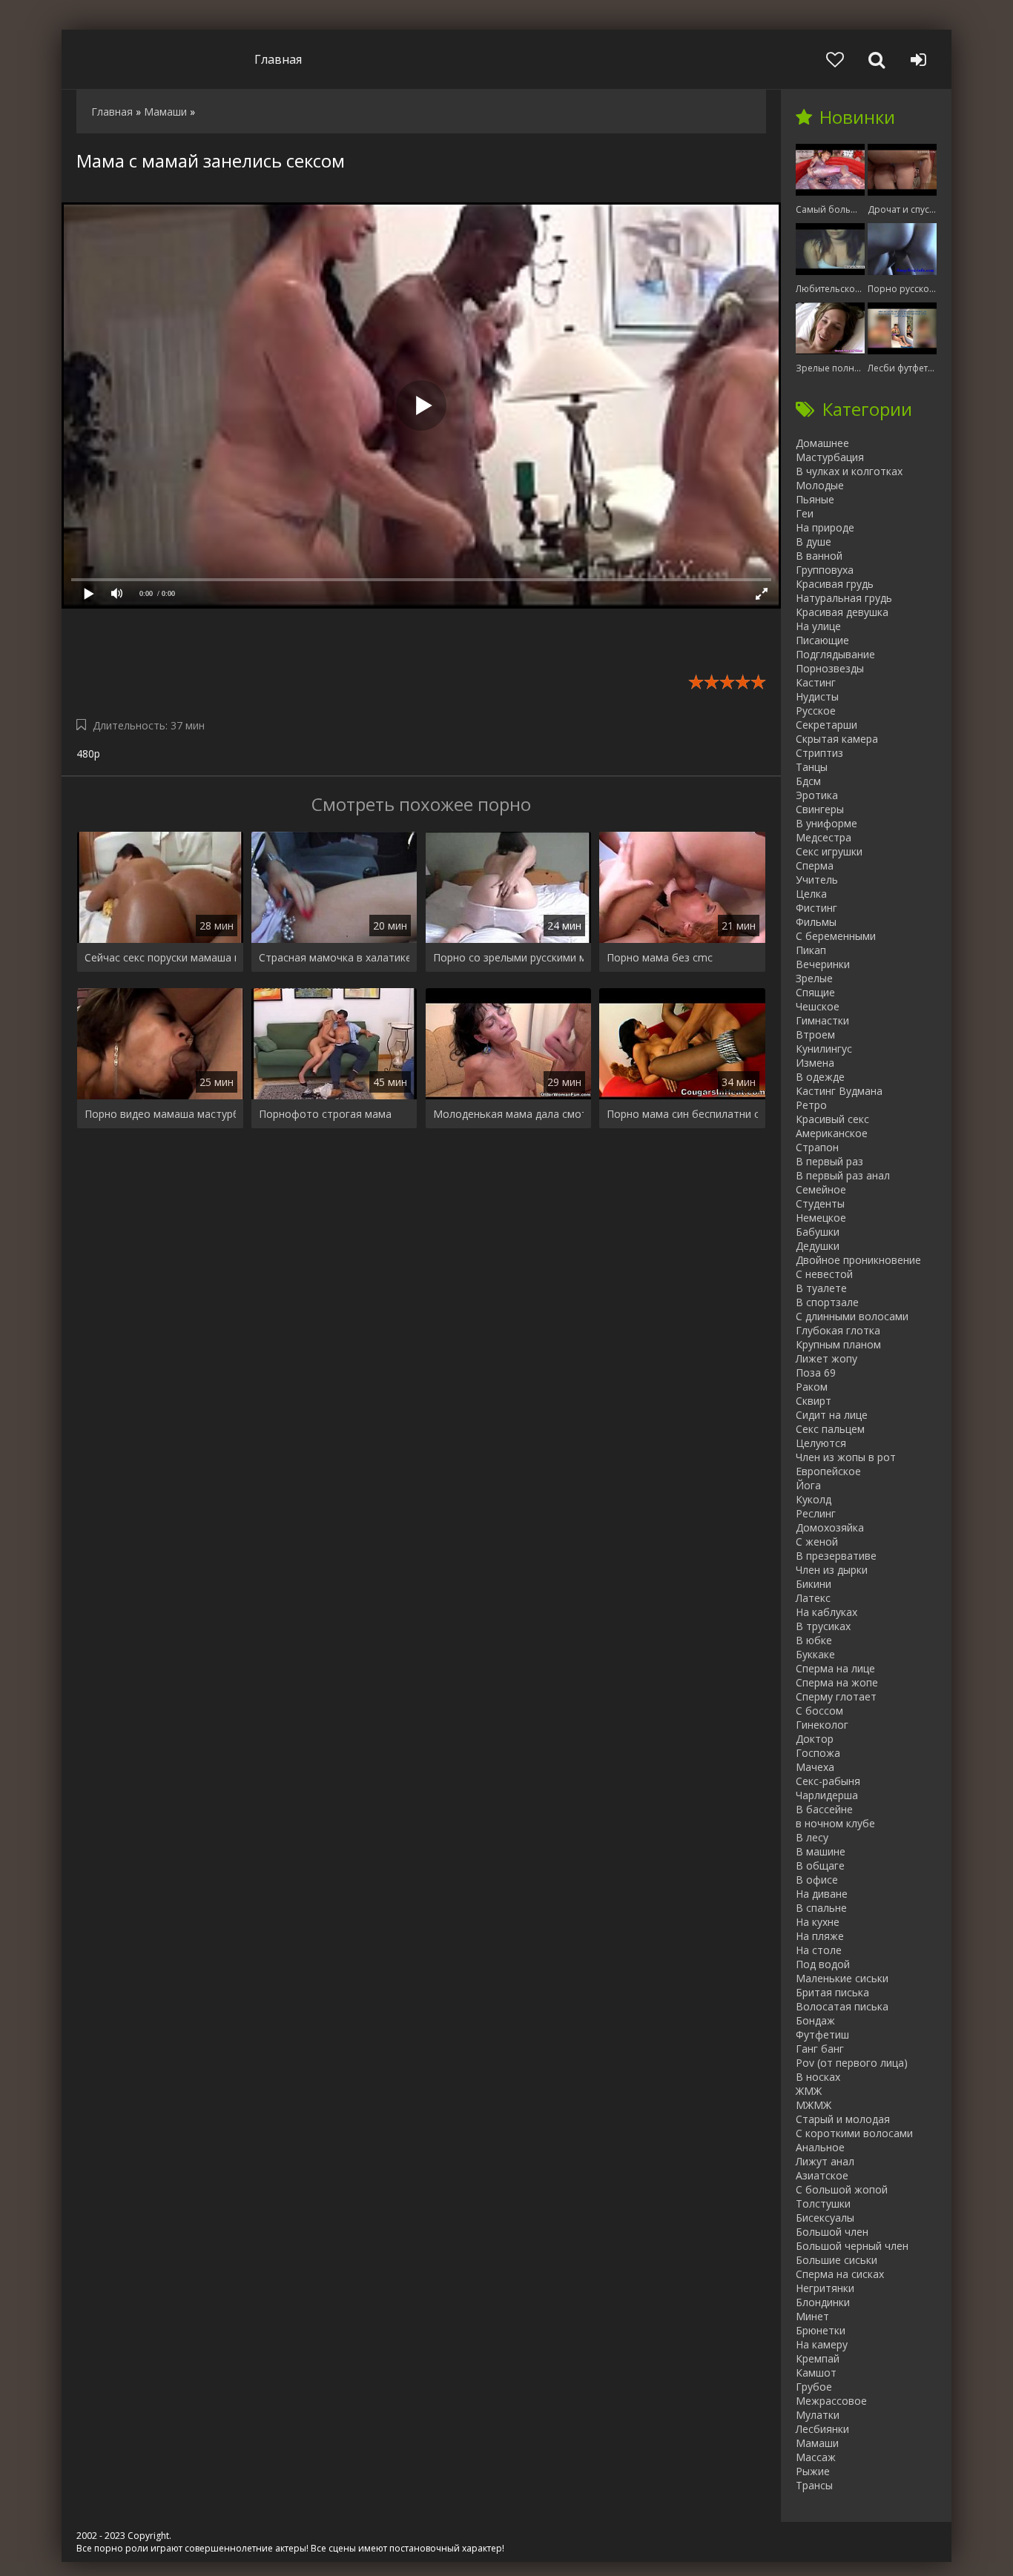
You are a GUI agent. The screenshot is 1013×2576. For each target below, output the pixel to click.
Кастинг (816, 682)
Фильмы (816, 922)
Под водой (823, 1964)
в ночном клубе (835, 1823)
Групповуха (825, 570)
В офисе (817, 1880)
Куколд (814, 1499)
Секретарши (826, 725)
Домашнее (822, 443)
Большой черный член (852, 2246)
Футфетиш (822, 2034)
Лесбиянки (822, 2429)
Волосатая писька (842, 2006)
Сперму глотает (836, 1696)
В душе (814, 542)
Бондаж (815, 2020)
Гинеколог (822, 1725)
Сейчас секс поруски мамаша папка (160, 957)
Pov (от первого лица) (852, 2063)
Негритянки (825, 2288)
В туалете (821, 1288)
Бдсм (808, 781)
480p (88, 754)
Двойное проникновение (858, 1260)
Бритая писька (832, 1992)
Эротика (817, 795)
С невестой (824, 1274)
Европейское (828, 1471)
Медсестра (824, 837)
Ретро (811, 1105)
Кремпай (818, 2358)
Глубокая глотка (838, 1330)
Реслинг (816, 1513)
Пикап (811, 950)
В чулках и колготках (849, 471)
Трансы (814, 2485)
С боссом (819, 1711)
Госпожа (818, 1753)
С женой (817, 1542)
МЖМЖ (814, 2105)
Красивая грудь (835, 584)
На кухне (818, 1922)
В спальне (821, 1908)
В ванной (819, 556)
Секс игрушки (829, 851)
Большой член (832, 2232)
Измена (815, 1063)
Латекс (813, 1598)
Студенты (820, 1203)
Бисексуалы (825, 2218)
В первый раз (829, 1161)
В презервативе (836, 1556)
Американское (832, 1133)
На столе (819, 1950)
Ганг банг (820, 2049)
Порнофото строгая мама (325, 1114)
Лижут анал (825, 2161)
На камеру (822, 2344)
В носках (818, 2077)
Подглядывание (835, 654)
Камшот (816, 2373)
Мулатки (818, 2415)
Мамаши (817, 2443)
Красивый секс (832, 1119)
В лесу (812, 1837)
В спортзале (827, 1302)
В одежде (820, 1077)
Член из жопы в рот (846, 1457)
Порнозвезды (830, 668)
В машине (821, 1851)
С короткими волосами (854, 2133)
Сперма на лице (835, 1668)
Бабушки (818, 1232)
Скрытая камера (837, 739)
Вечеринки (823, 964)
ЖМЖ (809, 2091)
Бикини (814, 1584)
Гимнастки (822, 1020)
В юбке (814, 1640)
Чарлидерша (827, 1795)
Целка (811, 894)
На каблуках (826, 1612)
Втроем (815, 1034)
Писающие (822, 640)
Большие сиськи (837, 2260)
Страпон (817, 1147)
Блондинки (823, 2302)
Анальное (820, 2147)
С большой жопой (842, 2189)
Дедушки (818, 1246)
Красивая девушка (842, 612)
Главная (278, 59)
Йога (808, 1485)
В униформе (826, 823)
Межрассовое (831, 2401)
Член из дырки (832, 1570)
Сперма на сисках (840, 2274)
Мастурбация (830, 457)
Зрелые (814, 978)
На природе (825, 527)
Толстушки (823, 2203)
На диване (822, 1894)
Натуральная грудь (844, 598)
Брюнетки (821, 2330)
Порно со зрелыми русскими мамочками (509, 957)
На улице (818, 626)
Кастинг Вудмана (839, 1091)
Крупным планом (838, 1344)
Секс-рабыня (828, 1781)
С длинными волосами (852, 1316)
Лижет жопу (826, 1358)
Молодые (820, 485)
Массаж (816, 2457)
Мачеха (815, 1767)
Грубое (814, 2387)
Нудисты (817, 696)
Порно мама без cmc (660, 957)
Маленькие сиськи (842, 1978)
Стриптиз (819, 753)
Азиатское (822, 2175)
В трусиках (823, 1626)
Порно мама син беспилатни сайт (682, 1114)
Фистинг (816, 908)
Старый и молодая (843, 2119)
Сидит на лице (832, 1415)
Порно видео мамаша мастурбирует (160, 1114)
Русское (816, 711)
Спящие (815, 992)
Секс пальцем (830, 1429)
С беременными (836, 936)
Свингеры (820, 809)
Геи (805, 513)
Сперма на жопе (837, 1682)
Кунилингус (824, 1049)
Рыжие (813, 2471)
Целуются (821, 1443)
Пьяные (815, 499)
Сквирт (814, 1401)
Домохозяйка (830, 1527)
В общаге (820, 1865)
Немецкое (821, 1218)
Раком (812, 1387)
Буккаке (815, 1654)
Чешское (818, 1006)
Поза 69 (816, 1373)
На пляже (820, 1936)
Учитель (817, 880)
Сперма (815, 865)
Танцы (812, 767)
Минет (812, 2316)
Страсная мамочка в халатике (334, 957)
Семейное (821, 1189)
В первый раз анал (843, 1175)
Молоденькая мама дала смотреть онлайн (509, 1114)
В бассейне (824, 1809)
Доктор (815, 1739)
